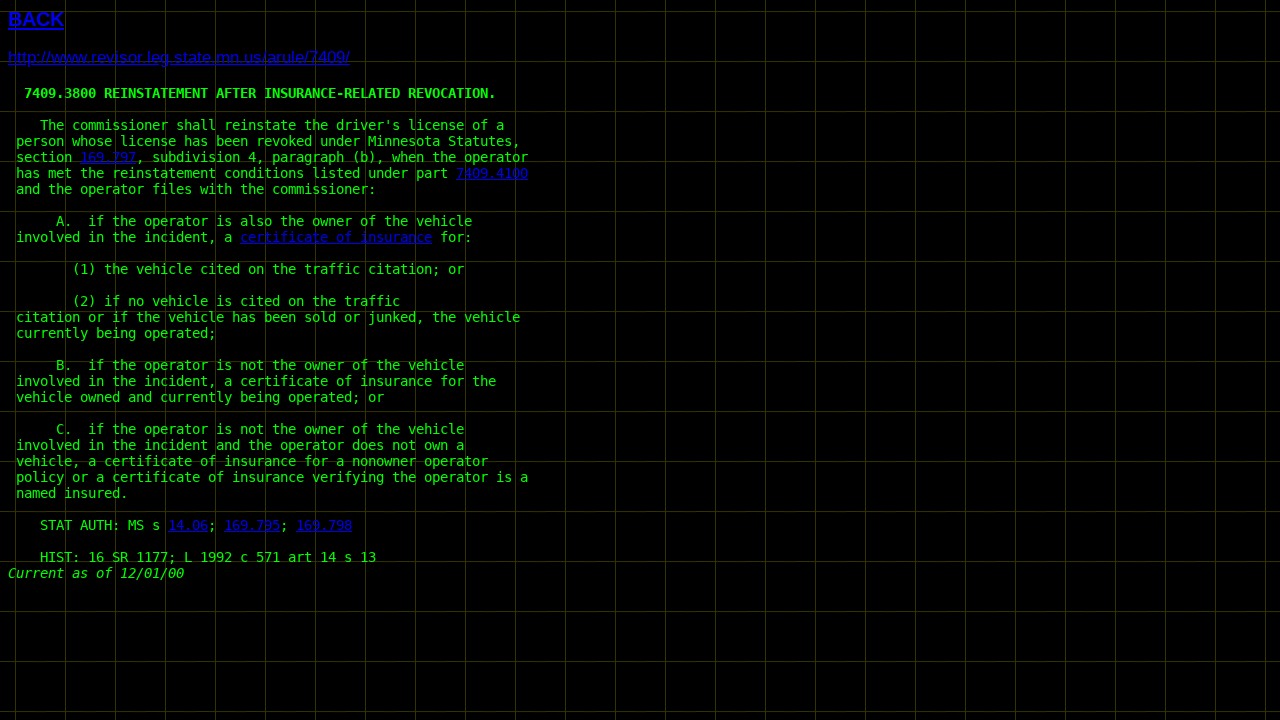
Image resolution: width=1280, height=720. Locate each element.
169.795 (252, 525)
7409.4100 (492, 173)
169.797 (108, 157)
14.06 (188, 525)
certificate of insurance (336, 237)
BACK (36, 19)
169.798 (324, 525)
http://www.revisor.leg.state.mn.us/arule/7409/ (179, 57)
